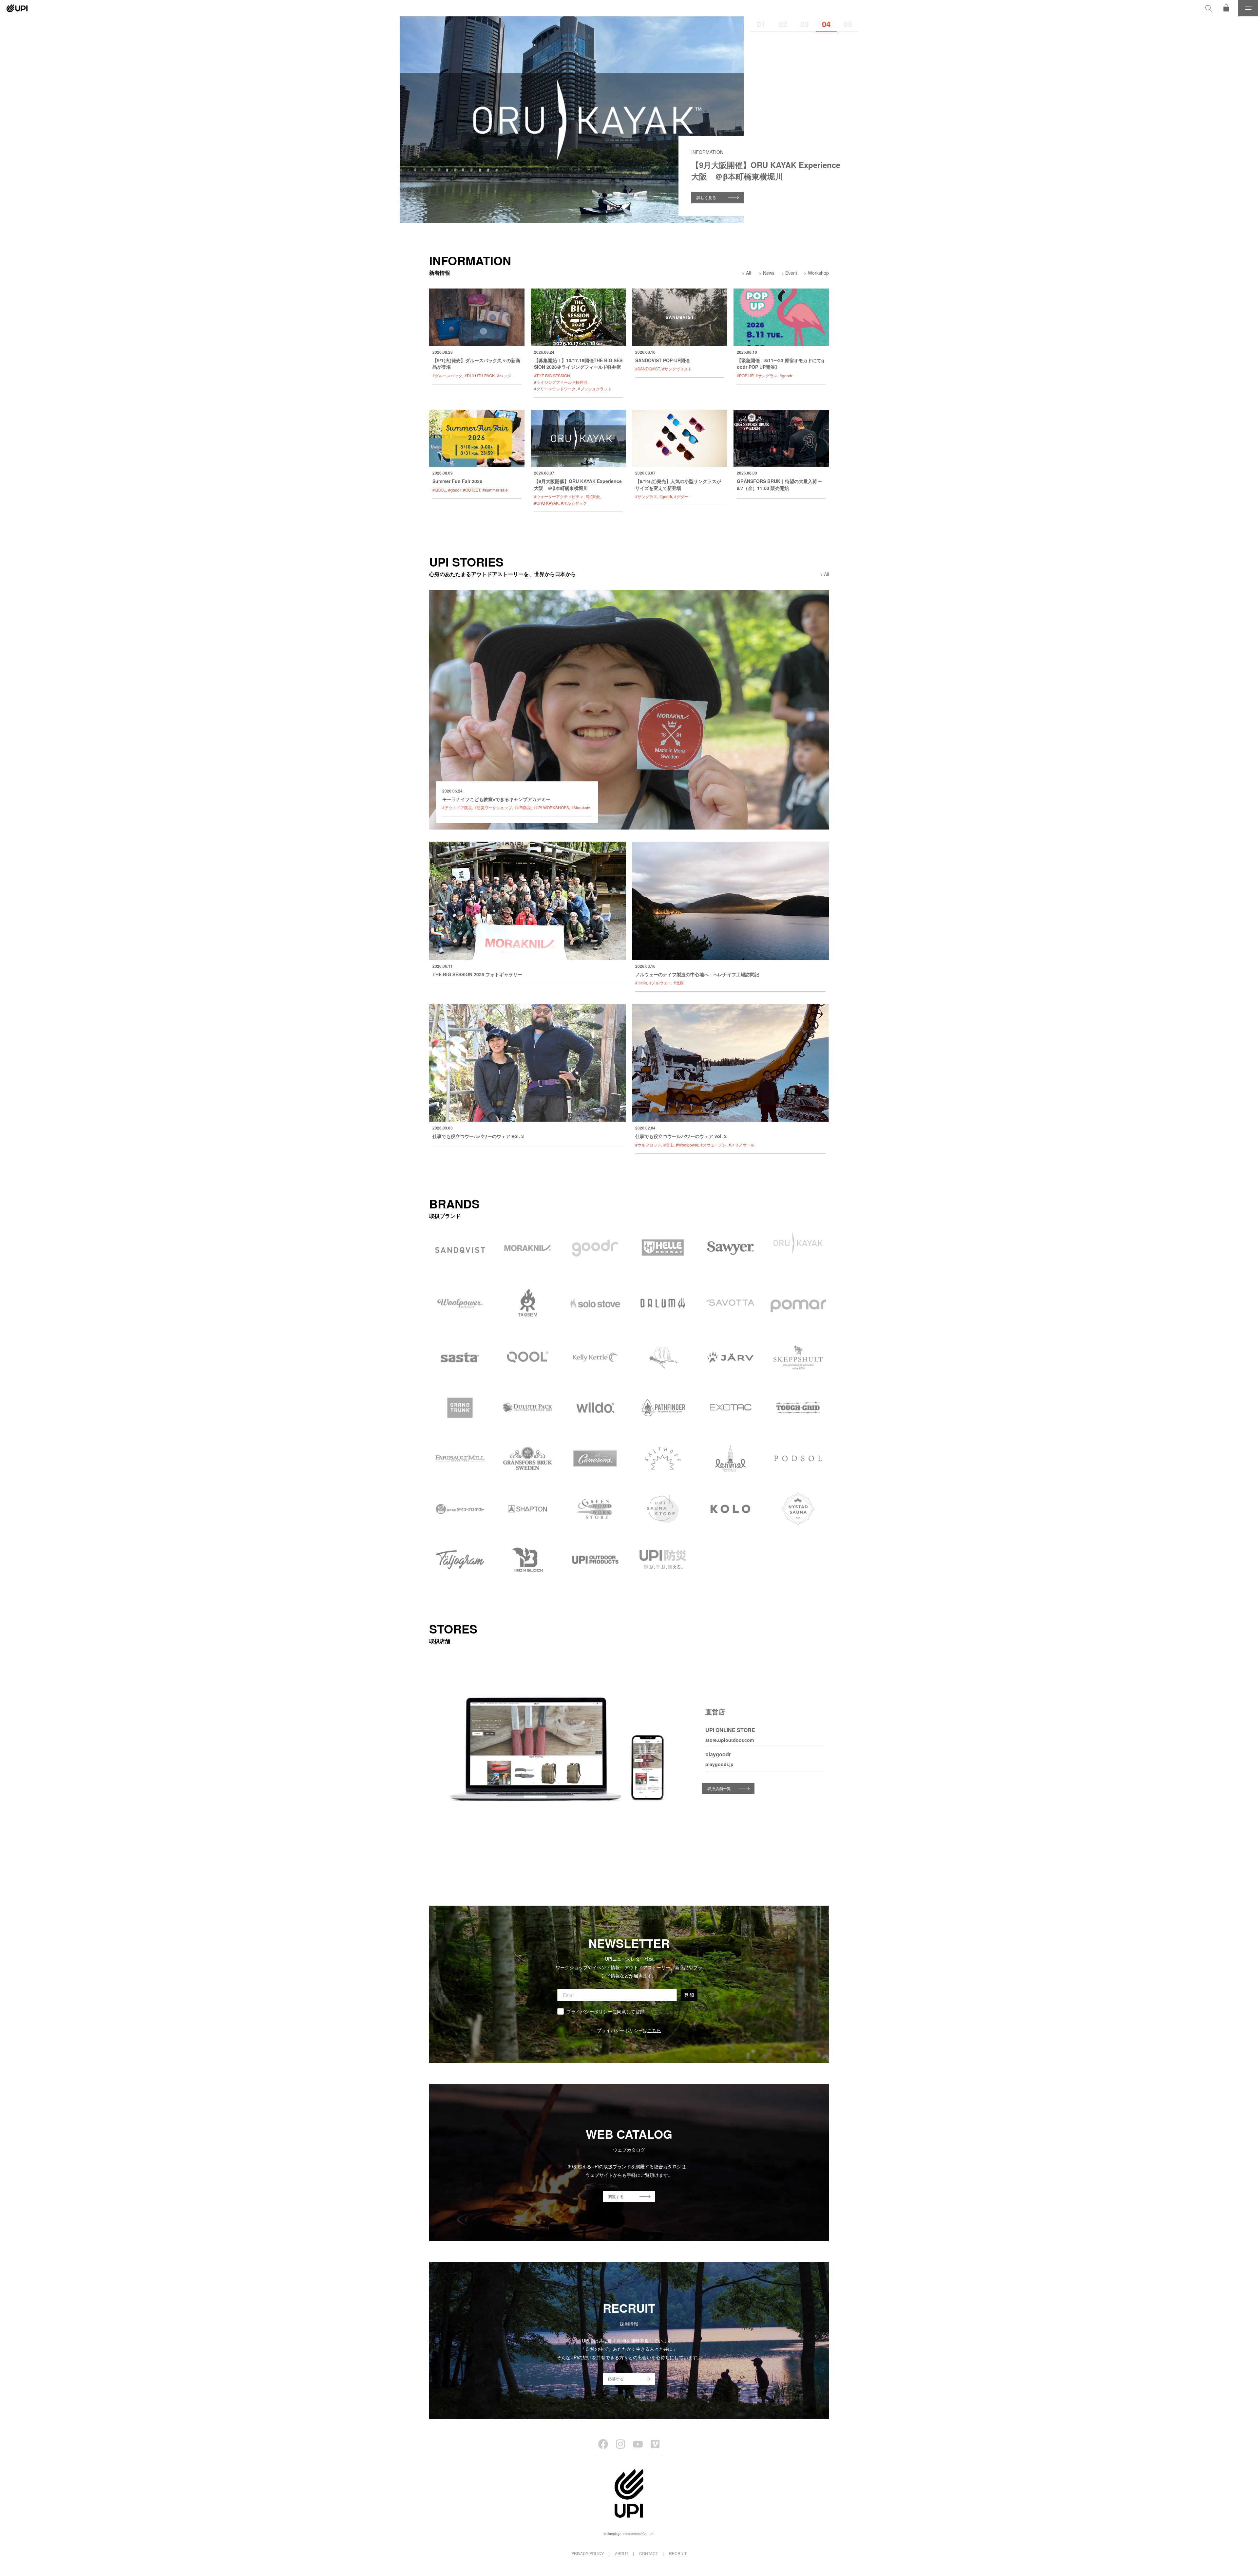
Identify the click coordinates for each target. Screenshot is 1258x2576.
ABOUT (622, 2553)
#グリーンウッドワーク (555, 389)
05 (848, 24)
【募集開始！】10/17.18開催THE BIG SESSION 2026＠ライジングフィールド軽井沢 (578, 364)
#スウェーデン (713, 1145)
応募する (616, 2379)
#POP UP (745, 375)
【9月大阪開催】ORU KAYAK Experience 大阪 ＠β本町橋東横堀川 (578, 484)
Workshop (818, 273)
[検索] (1209, 8)
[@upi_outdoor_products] (620, 2444)
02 (783, 24)
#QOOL (439, 490)
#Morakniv (581, 807)
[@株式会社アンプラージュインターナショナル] (655, 2444)
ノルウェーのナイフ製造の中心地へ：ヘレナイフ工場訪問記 (697, 974)
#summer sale (495, 490)
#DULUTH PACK (480, 375)
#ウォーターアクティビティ (559, 496)
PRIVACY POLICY (588, 2553)
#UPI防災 (523, 807)
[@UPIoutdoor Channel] (638, 2444)
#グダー (681, 496)
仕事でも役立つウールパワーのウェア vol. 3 (478, 1136)
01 (761, 24)
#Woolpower (687, 1145)
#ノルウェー (660, 983)
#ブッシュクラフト (595, 389)
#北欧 (679, 983)
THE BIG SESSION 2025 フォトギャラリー (477, 974)
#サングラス (766, 375)
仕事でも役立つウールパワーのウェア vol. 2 (681, 1136)
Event (791, 273)
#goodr (786, 375)
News (769, 273)
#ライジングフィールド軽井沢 (561, 382)
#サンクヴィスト (677, 369)
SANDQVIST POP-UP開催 (662, 360)
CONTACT (648, 2553)
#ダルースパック (447, 375)
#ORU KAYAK (546, 503)
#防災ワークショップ (493, 807)
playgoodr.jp (719, 1764)
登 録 (689, 1995)
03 (805, 24)
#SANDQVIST (648, 369)
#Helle (641, 983)
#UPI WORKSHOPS (551, 807)
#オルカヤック (574, 503)
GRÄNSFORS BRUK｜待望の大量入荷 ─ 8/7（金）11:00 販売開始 (779, 484)
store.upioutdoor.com (730, 1740)
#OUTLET (472, 490)
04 (826, 24)
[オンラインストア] (1226, 8)
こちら (654, 2030)
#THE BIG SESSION (552, 375)
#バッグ (504, 375)
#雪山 (668, 1145)
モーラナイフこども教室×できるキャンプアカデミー (496, 799)
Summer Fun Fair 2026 (457, 481)
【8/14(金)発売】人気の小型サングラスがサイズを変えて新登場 (678, 484)
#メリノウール (742, 1145)
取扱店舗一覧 (719, 1788)
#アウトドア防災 (457, 807)
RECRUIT (678, 2553)
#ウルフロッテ (648, 1145)
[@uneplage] (603, 2444)
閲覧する (616, 2196)
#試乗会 (593, 496)
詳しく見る (706, 197)
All (748, 273)
